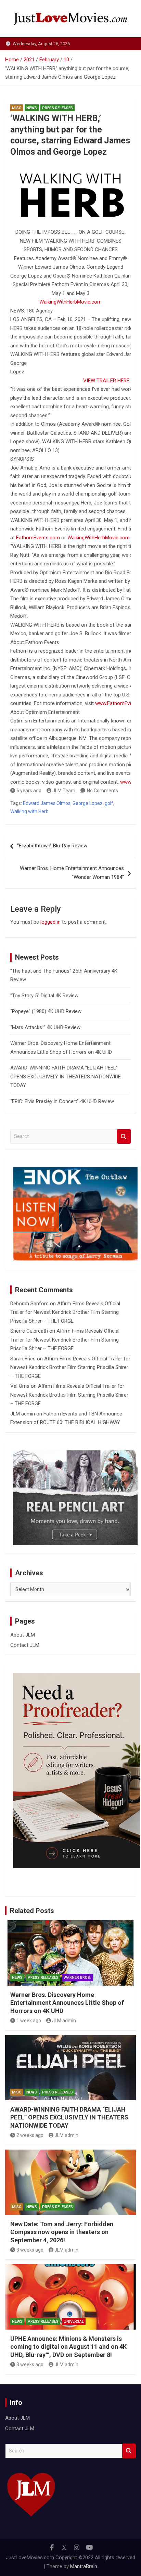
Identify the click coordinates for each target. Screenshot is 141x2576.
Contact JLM (25, 1645)
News (32, 108)
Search (124, 1136)
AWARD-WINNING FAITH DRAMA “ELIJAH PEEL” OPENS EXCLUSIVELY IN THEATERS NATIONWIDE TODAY (66, 1076)
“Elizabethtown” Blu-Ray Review (52, 846)
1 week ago (29, 2021)
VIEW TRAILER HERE (106, 381)
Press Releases (57, 108)
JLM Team (64, 791)
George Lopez (88, 803)
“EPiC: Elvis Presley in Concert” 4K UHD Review (62, 1101)
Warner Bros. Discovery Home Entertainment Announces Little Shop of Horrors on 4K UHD (67, 2003)
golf (109, 803)
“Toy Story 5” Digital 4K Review (44, 996)
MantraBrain (84, 2566)
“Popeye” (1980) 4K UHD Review (46, 1011)
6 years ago (29, 791)
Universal (74, 2322)
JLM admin (23, 1414)
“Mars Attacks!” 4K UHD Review (45, 1027)
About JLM (23, 1635)
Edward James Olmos (47, 803)
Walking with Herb (29, 811)
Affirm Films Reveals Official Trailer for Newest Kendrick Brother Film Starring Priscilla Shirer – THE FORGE (65, 1312)
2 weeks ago (30, 2135)
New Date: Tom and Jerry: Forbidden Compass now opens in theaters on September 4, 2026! (62, 2232)
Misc (17, 108)
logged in (50, 922)
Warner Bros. (77, 1978)
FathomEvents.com (38, 538)
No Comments (102, 791)
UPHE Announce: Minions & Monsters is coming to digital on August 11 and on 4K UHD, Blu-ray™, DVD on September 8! (68, 2347)
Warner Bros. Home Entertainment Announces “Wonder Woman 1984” (72, 873)
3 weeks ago (30, 2250)
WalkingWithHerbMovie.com (70, 302)
